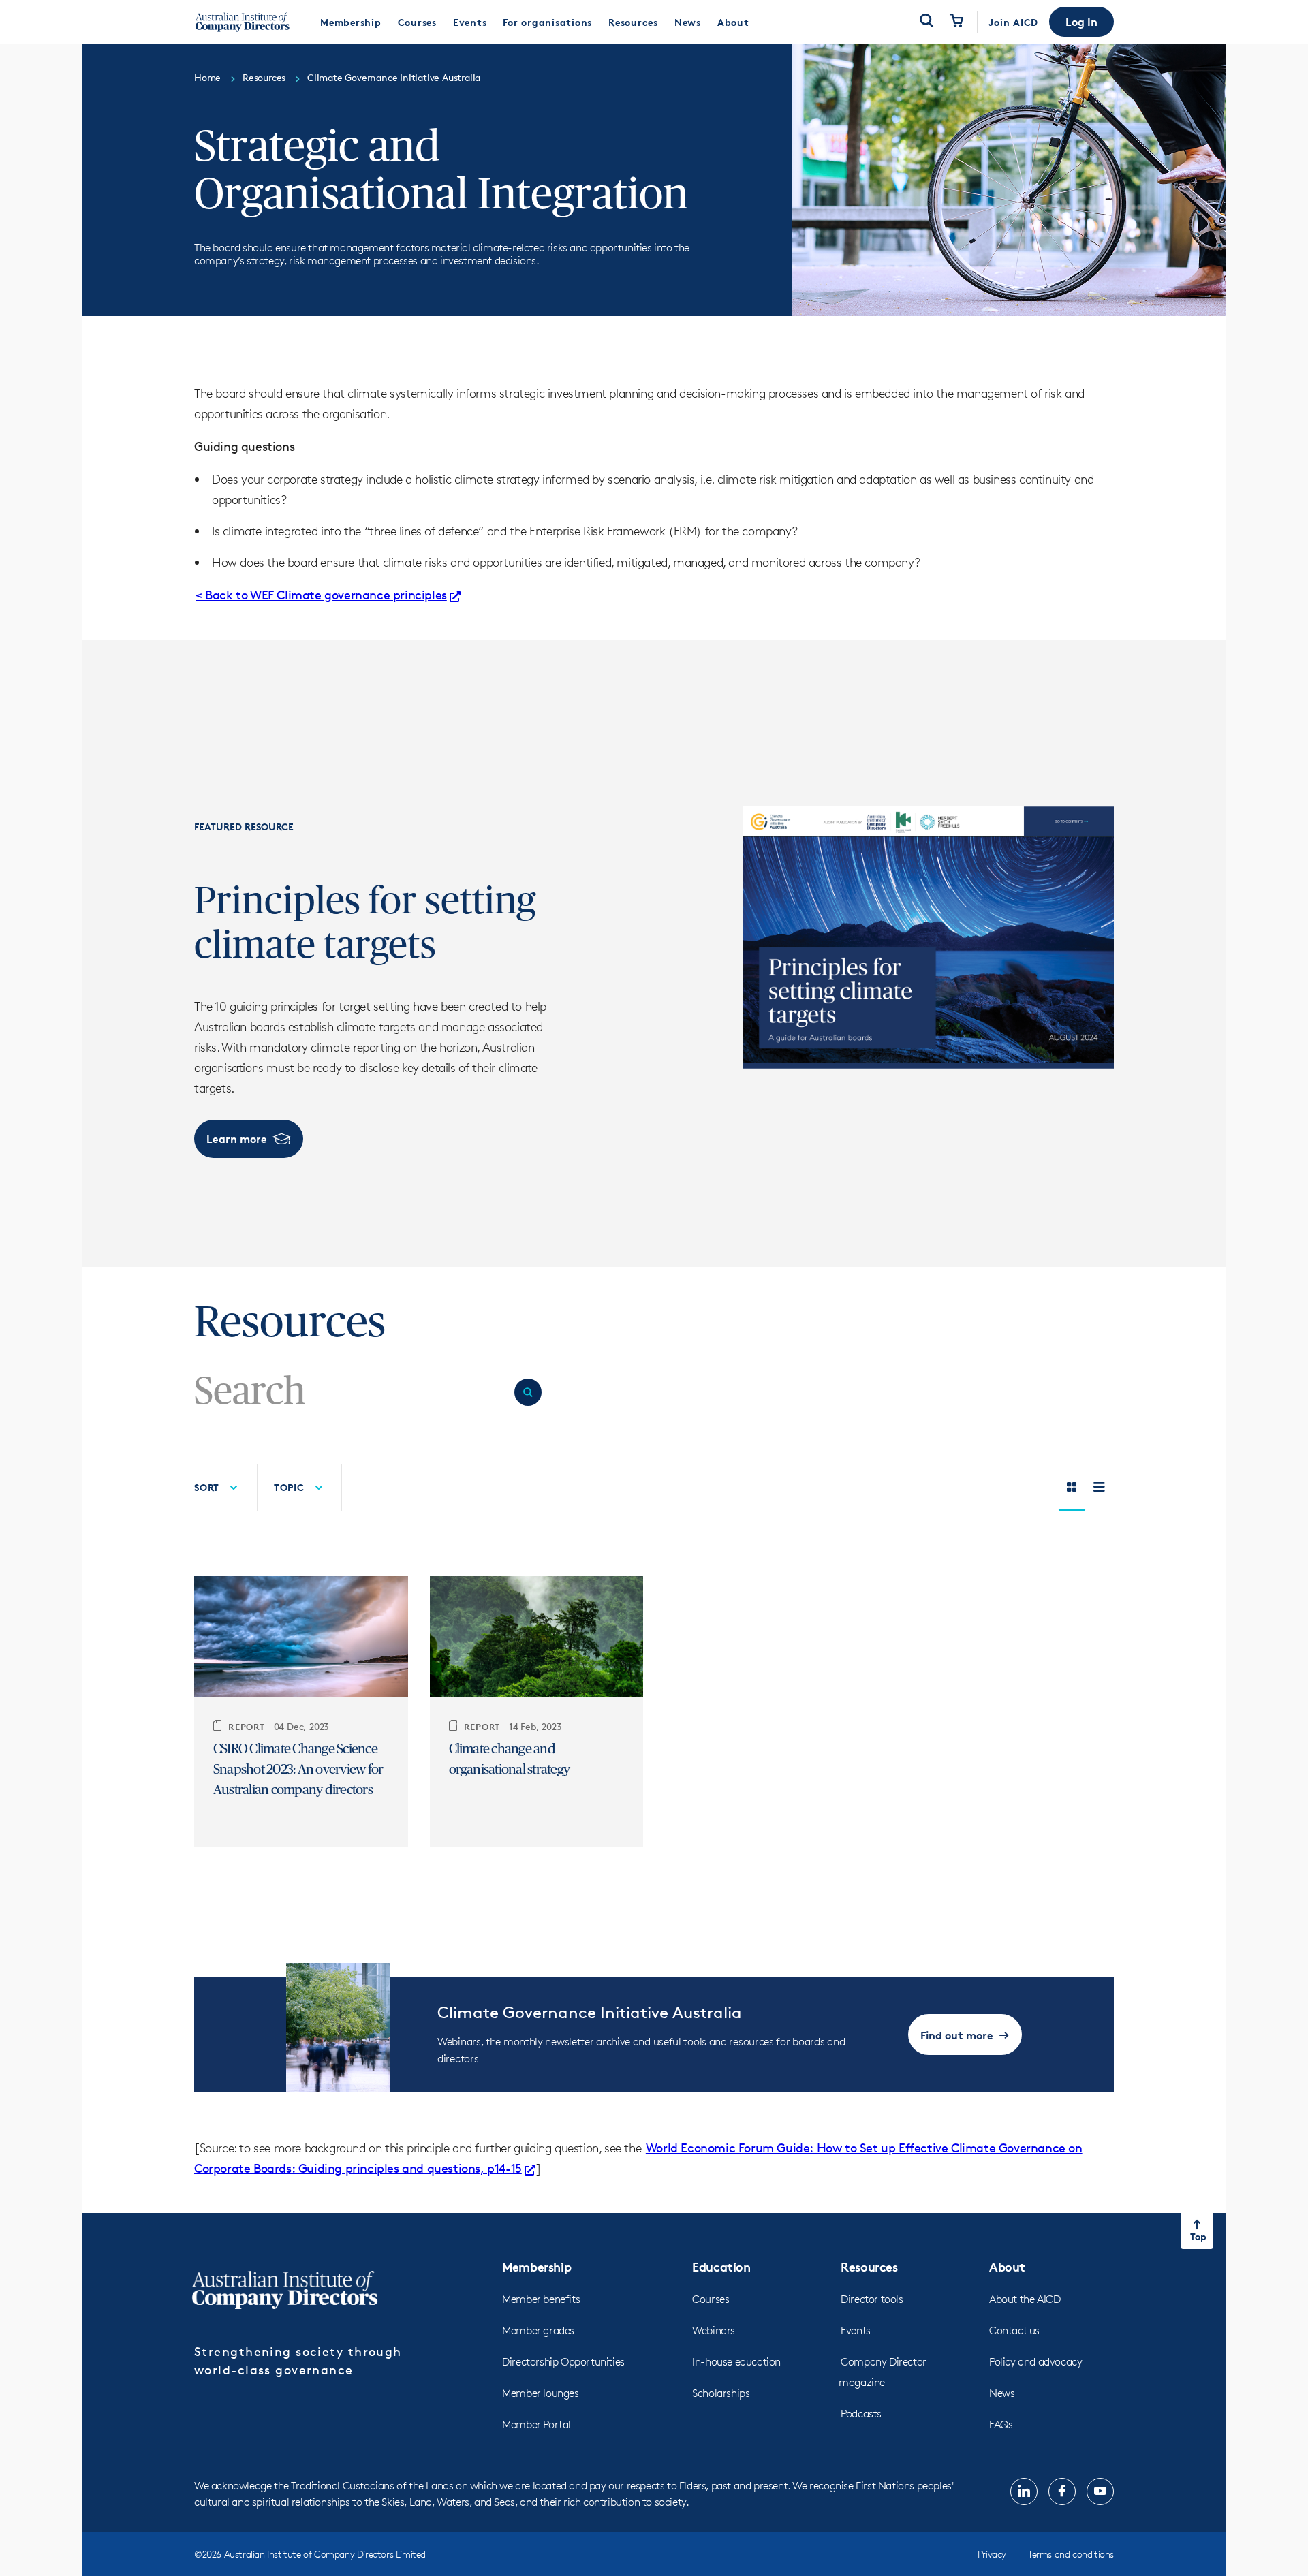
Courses (711, 2299)
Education (721, 2266)
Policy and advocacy (1035, 2362)
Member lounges (540, 2393)
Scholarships (721, 2393)
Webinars (714, 2330)
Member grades (538, 2330)
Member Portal (536, 2424)
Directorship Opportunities (563, 2362)
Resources (869, 2266)
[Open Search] (926, 22)
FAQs (1001, 2424)
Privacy (992, 2554)
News (1002, 2393)
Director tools (872, 2299)
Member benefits (541, 2299)
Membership (536, 2266)
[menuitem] (351, 22)
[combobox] (349, 1392)
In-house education (736, 2362)
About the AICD (1025, 2299)
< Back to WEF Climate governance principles (321, 595)
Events (856, 2330)
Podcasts (861, 2414)
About (1007, 2266)
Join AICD (1013, 22)
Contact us (1014, 2330)
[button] (1081, 22)
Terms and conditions (1071, 2554)
